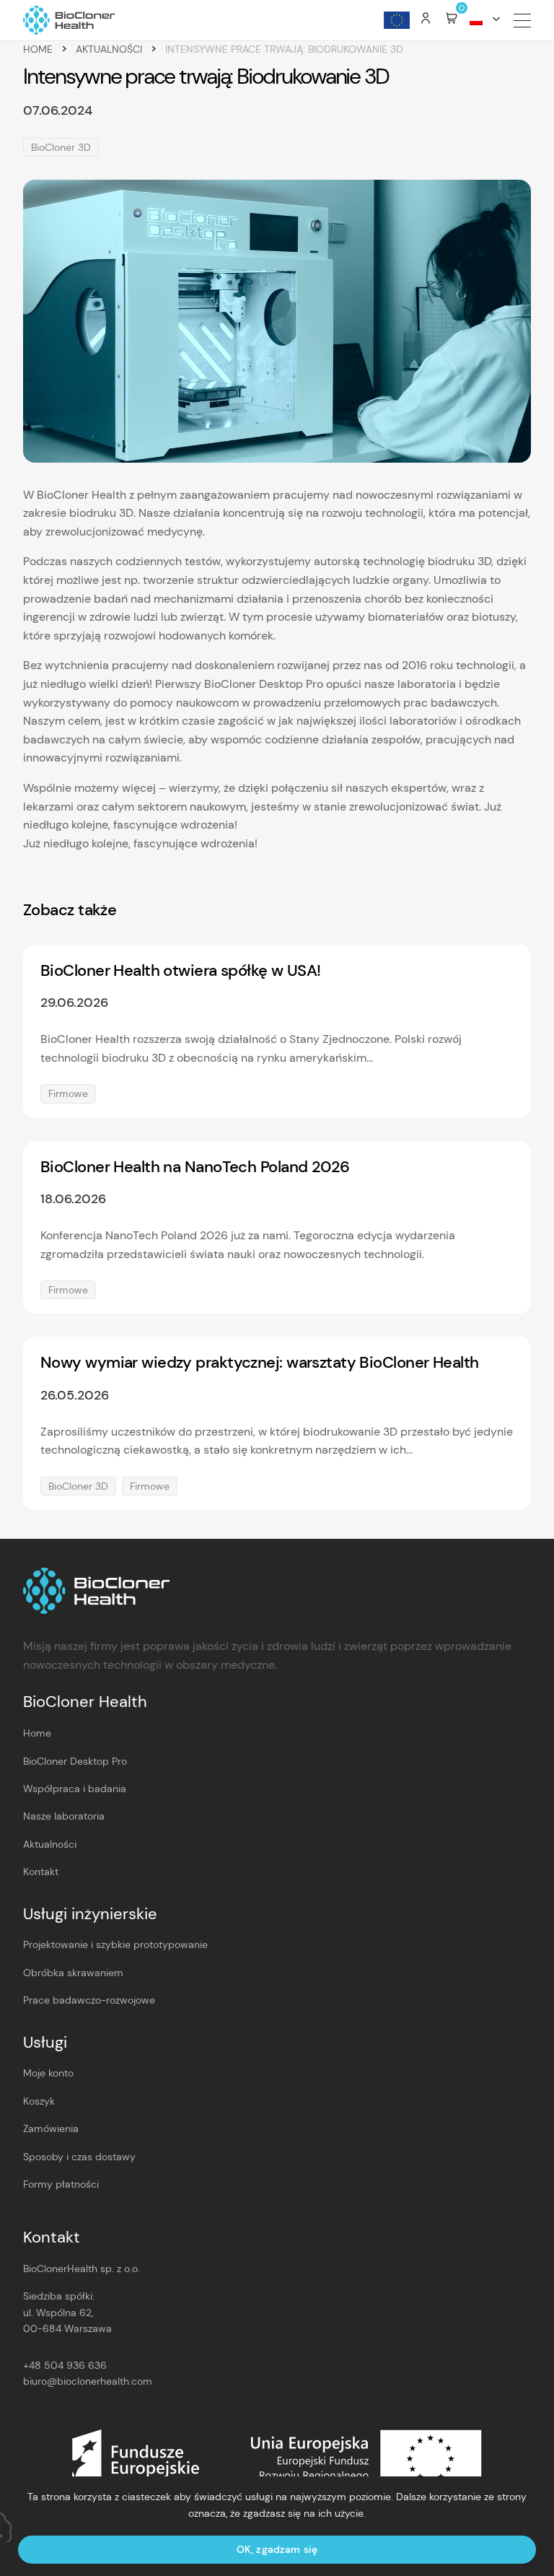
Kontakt (41, 1872)
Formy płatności (61, 2184)
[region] (277, 2526)
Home (38, 49)
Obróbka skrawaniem (73, 1973)
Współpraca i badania (75, 1789)
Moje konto (48, 2073)
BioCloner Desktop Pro (75, 1761)
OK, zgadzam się (277, 2549)
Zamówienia (51, 2129)
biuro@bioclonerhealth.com (88, 2381)
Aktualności (109, 49)
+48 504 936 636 (65, 2365)
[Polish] (482, 20)
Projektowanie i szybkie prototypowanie (115, 1944)
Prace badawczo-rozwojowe (89, 2000)
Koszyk (39, 2101)
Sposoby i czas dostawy (79, 2157)
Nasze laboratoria (64, 1816)
